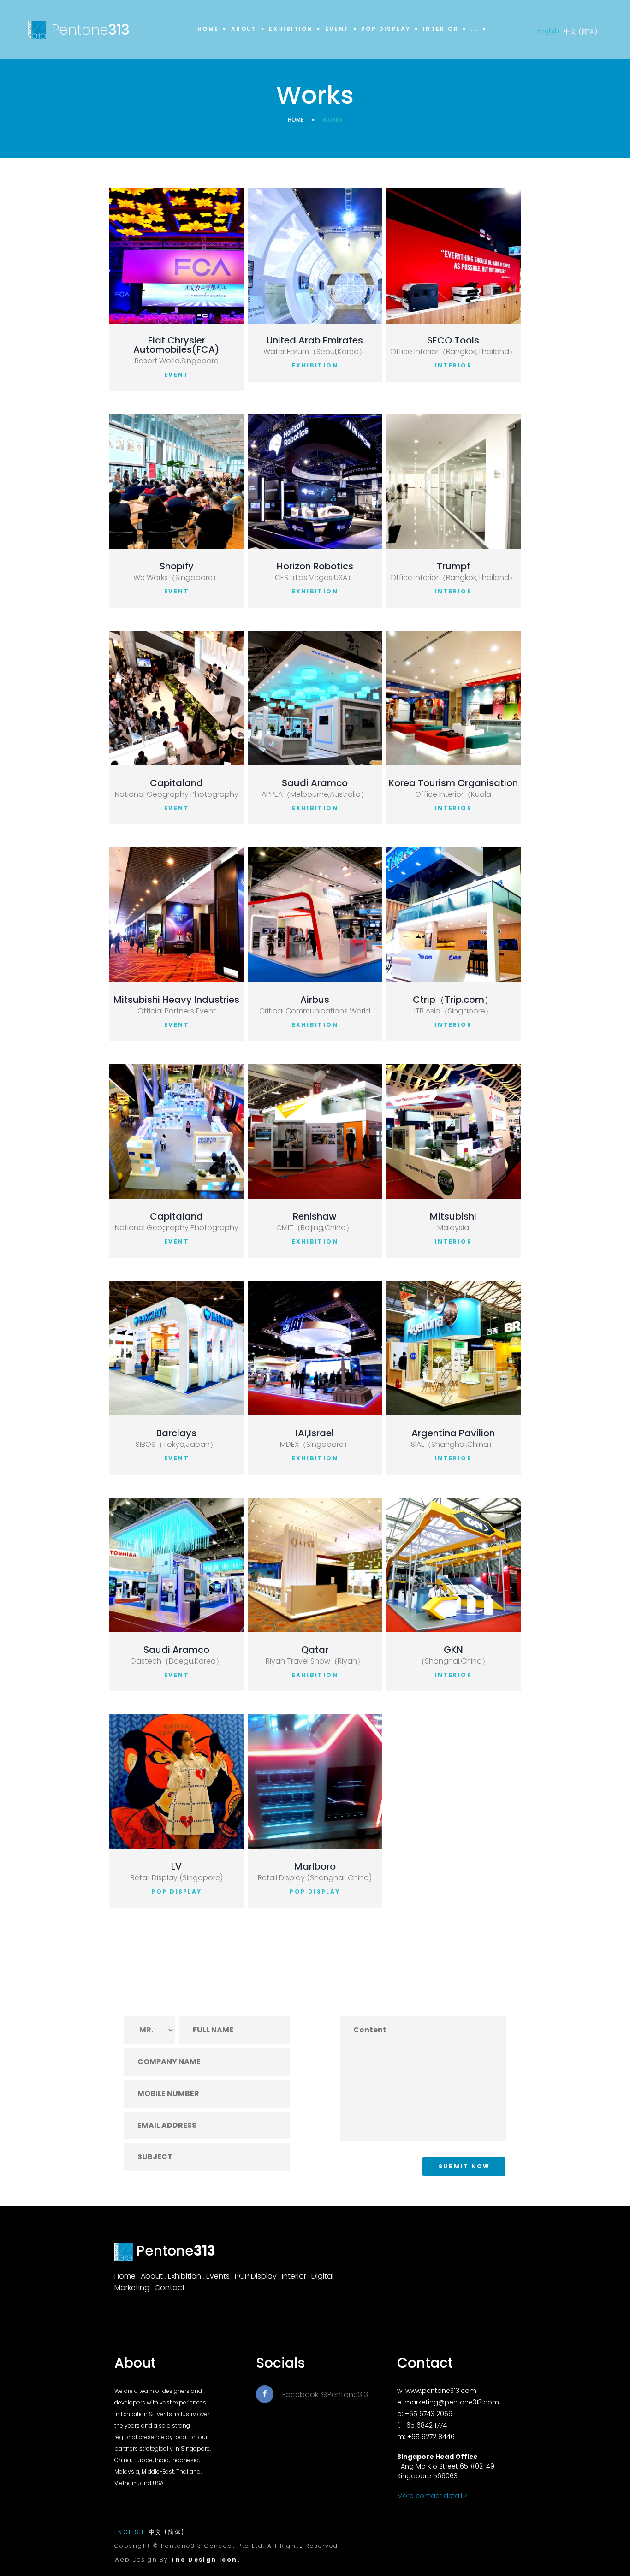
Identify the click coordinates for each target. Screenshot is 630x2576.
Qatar (315, 1650)
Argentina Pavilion (453, 1433)
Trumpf (453, 566)
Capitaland (176, 783)
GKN (453, 1650)
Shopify (177, 566)
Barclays (176, 1433)
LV (176, 1866)
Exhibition (291, 29)
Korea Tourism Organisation (453, 783)
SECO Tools (453, 340)
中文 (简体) (581, 31)
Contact (170, 2288)
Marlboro (315, 1866)
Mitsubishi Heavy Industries (176, 1000)
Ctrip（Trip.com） (453, 1000)
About (244, 29)
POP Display (386, 29)
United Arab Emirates (315, 340)
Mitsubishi (453, 1216)
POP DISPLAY (176, 1892)
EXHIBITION (315, 365)
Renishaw (315, 1216)
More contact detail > (432, 2496)
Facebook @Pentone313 (325, 2395)
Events (218, 2276)
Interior (441, 29)
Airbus (315, 1000)
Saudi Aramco (315, 783)
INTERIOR (453, 365)
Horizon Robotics (315, 566)
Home (208, 29)
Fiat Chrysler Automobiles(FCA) (176, 345)
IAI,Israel (315, 1433)
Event (337, 29)
